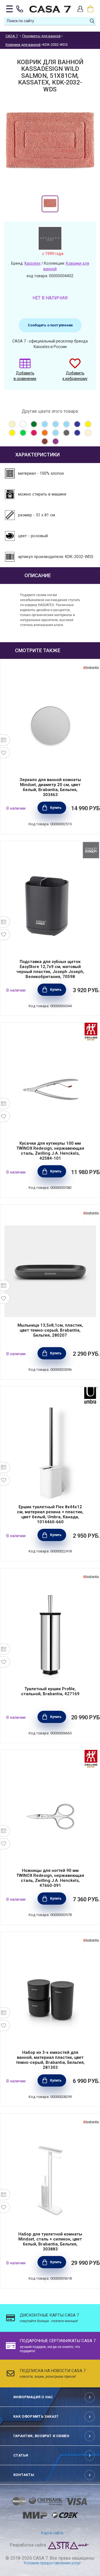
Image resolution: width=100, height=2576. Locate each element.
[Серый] (66, 433)
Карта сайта (52, 2533)
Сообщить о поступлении (50, 325)
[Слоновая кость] (88, 433)
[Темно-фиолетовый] (56, 441)
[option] (50, 204)
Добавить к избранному (75, 376)
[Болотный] (34, 424)
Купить (56, 808)
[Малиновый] (34, 433)
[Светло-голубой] (56, 433)
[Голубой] (45, 424)
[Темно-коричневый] (45, 441)
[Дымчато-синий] (77, 424)
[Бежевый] (12, 424)
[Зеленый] (23, 433)
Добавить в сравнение (25, 376)
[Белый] (23, 424)
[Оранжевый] (45, 433)
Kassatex (32, 263)
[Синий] (77, 433)
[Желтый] (88, 424)
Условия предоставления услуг (52, 2563)
